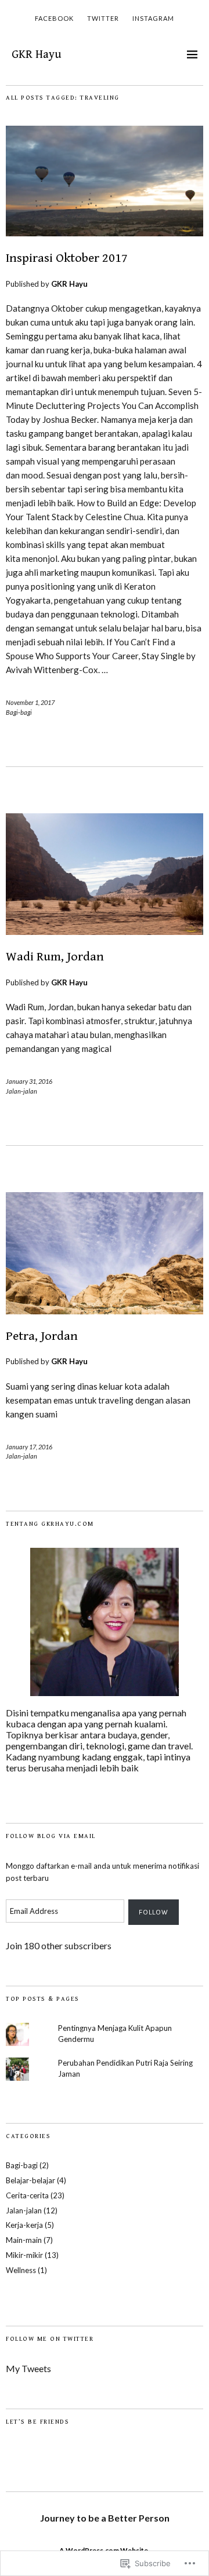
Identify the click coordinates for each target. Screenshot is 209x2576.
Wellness (21, 2270)
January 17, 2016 (29, 1447)
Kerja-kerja (24, 2225)
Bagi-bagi (19, 712)
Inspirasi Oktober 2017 (67, 258)
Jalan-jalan (21, 1091)
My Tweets (28, 2368)
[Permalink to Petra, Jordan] (105, 1311)
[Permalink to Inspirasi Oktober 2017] (105, 233)
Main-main (24, 2240)
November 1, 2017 (30, 702)
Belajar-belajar (30, 2180)
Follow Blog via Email (51, 1836)
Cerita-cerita (27, 2195)
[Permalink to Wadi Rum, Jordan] (105, 931)
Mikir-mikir (24, 2255)
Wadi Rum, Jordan (55, 957)
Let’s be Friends (37, 2422)
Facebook (54, 18)
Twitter (103, 18)
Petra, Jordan (42, 1336)
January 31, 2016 (29, 1081)
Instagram (153, 18)
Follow (154, 1912)
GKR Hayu (36, 55)
